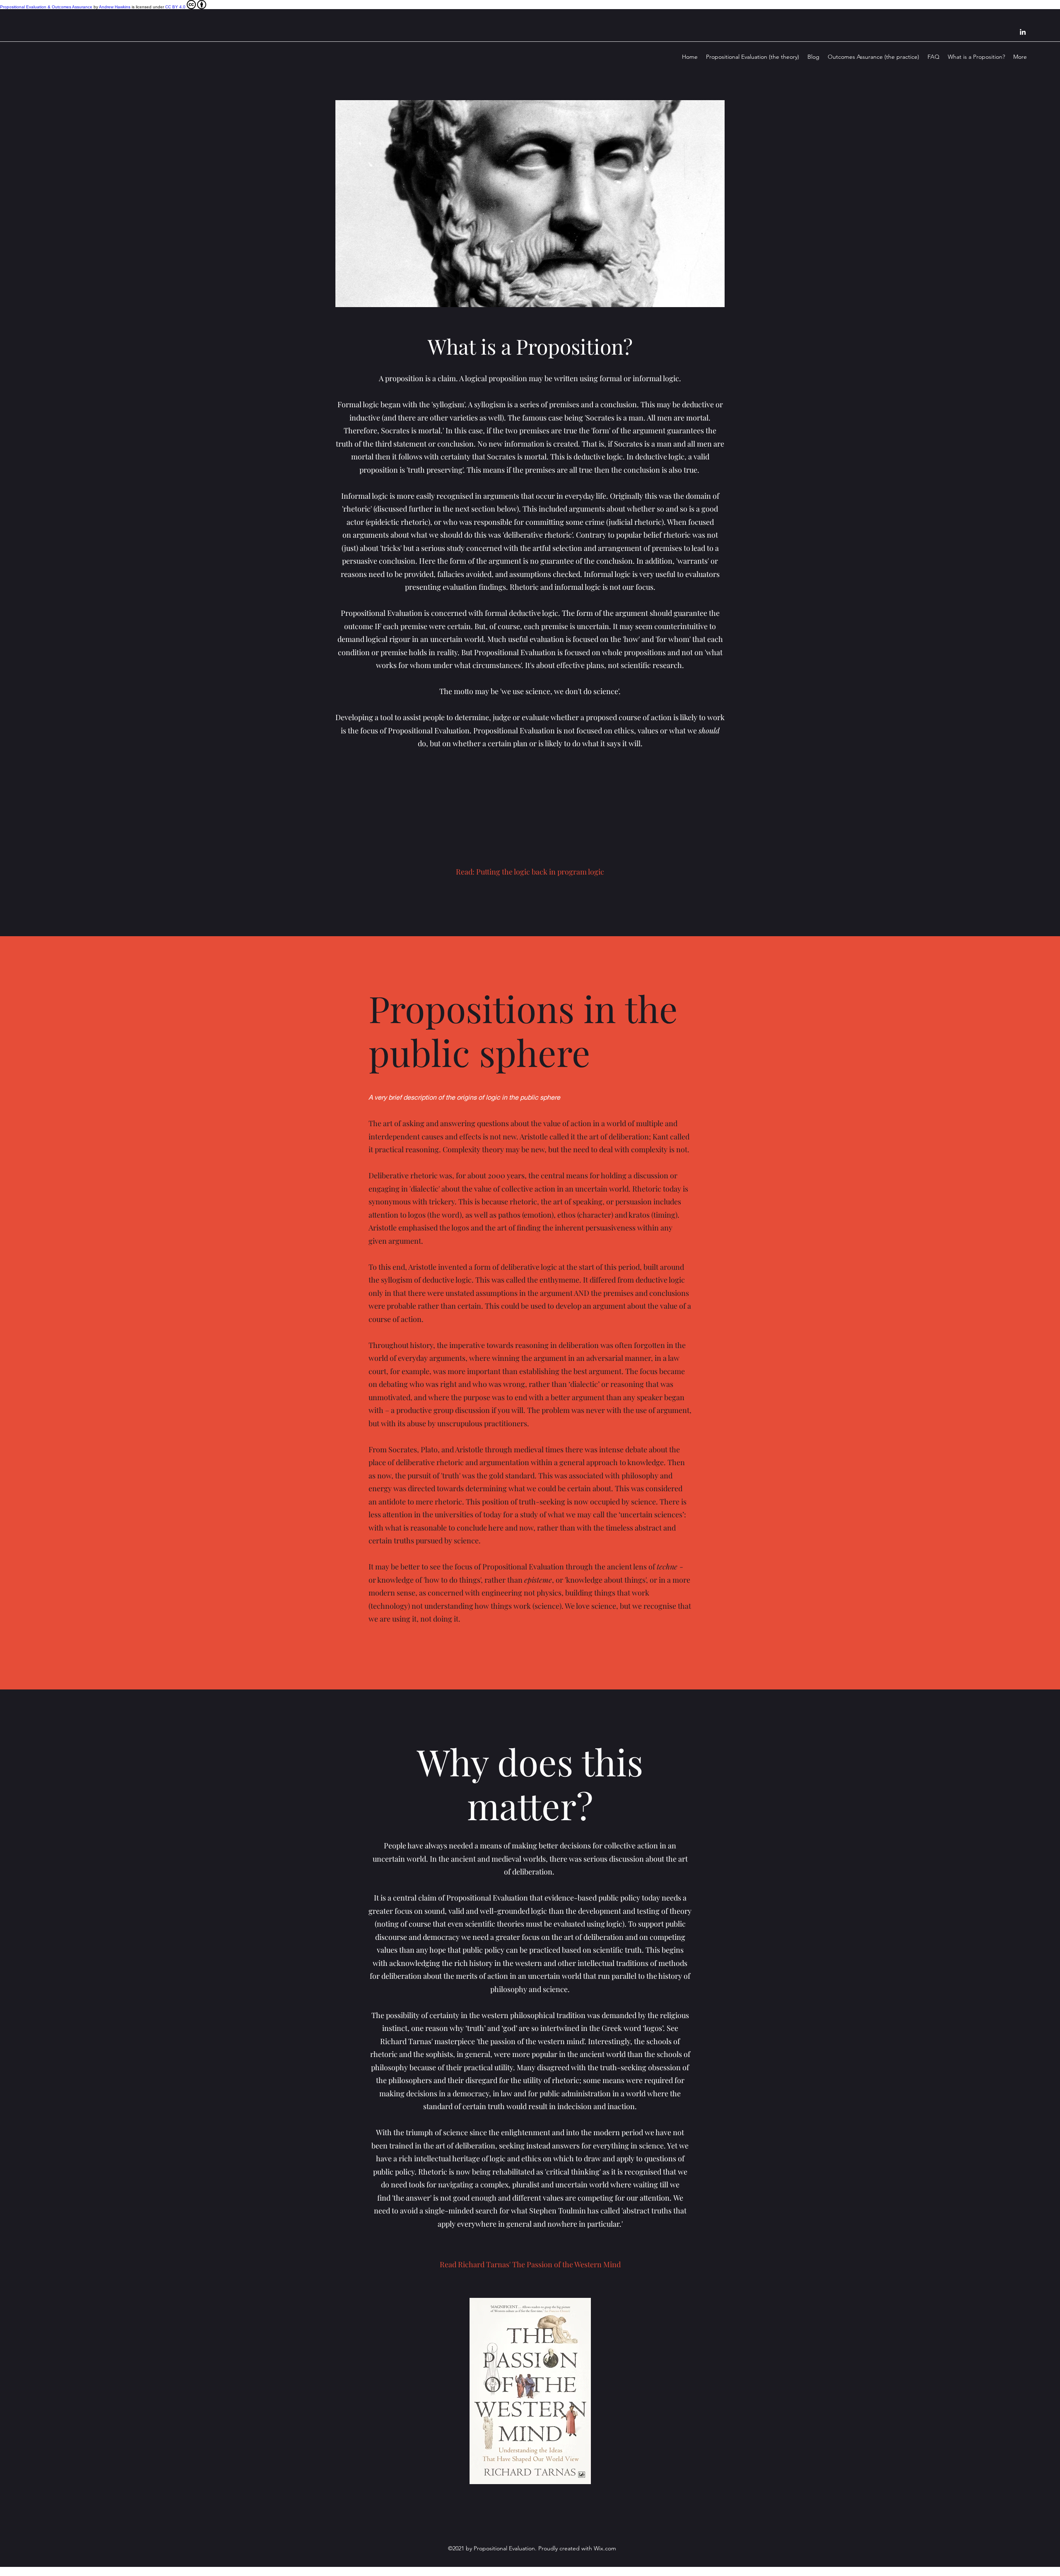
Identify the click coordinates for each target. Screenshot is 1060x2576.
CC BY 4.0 (175, 7)
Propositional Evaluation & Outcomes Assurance (46, 7)
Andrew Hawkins (115, 7)
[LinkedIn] (1023, 32)
